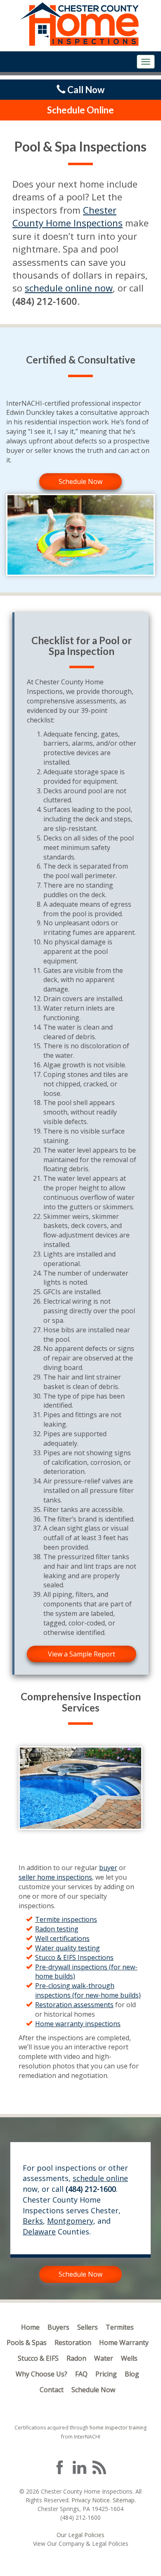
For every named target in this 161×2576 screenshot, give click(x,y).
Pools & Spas (27, 2342)
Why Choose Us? (41, 2374)
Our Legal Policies (80, 2535)
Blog (132, 2374)
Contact (52, 2390)
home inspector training (118, 2428)
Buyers (58, 2327)
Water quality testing (67, 1948)
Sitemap (124, 2500)
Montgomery (70, 2221)
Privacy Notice (91, 2500)
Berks (33, 2221)
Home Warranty (124, 2342)
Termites (120, 2327)
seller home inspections (55, 1877)
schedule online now (69, 288)
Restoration (73, 2342)
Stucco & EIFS (38, 2358)
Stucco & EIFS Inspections (74, 1957)
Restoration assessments (74, 2005)
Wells (129, 2358)
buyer (108, 1868)
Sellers (88, 2327)
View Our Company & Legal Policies (81, 2543)
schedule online (100, 2178)
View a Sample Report (82, 1654)
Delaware (39, 2232)
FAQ (81, 2374)
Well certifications (62, 1938)
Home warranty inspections (78, 2024)
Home (30, 2327)
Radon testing (57, 1929)
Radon (76, 2358)
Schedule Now (80, 481)
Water (104, 2358)
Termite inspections (66, 1919)
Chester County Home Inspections (67, 216)
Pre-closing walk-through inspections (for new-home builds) (88, 1990)
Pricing (106, 2374)
